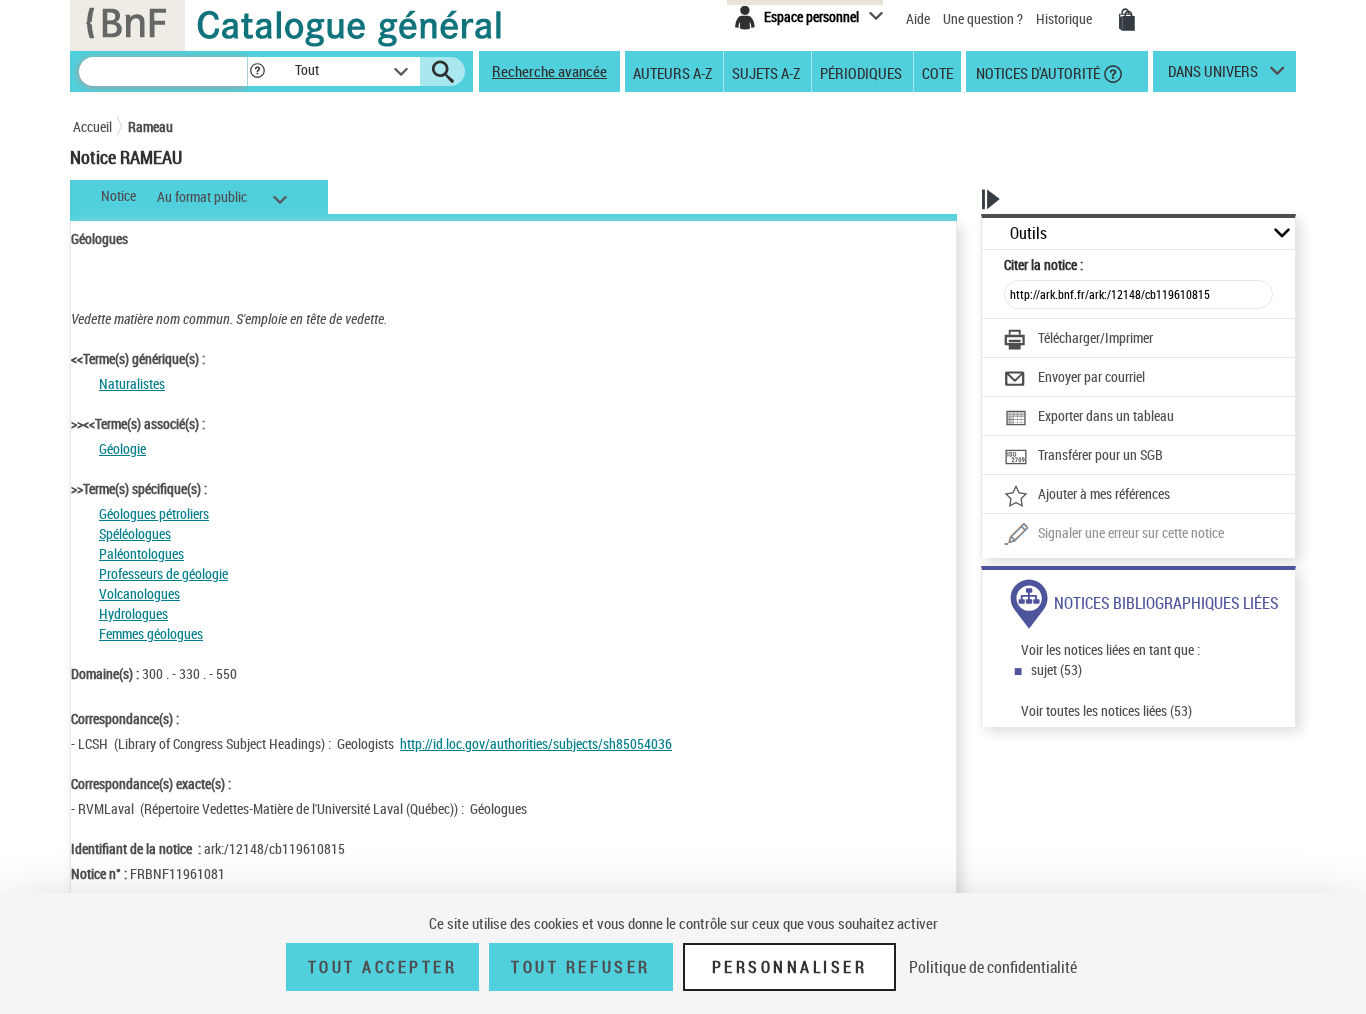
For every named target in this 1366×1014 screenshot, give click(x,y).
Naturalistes (132, 383)
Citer (1043, 264)
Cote (937, 72)
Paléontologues (141, 553)
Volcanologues (139, 593)
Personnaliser (790, 967)
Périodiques (861, 72)
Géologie (122, 448)
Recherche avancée (549, 71)
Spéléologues (135, 533)
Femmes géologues (151, 633)
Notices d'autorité (1036, 72)
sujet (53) (1056, 669)
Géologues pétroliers (154, 513)
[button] (257, 71)
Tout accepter (383, 967)
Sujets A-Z (766, 72)
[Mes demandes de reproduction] (1127, 20)
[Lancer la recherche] (443, 72)
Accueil (92, 126)
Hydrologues (133, 613)
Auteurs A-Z (672, 72)
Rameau (150, 126)
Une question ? (984, 18)
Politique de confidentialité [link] (993, 967)
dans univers (1213, 76)
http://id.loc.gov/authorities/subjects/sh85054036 (536, 743)
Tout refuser (580, 967)
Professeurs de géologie (163, 573)
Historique (1065, 18)
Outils (1028, 233)
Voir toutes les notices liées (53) (1106, 710)
